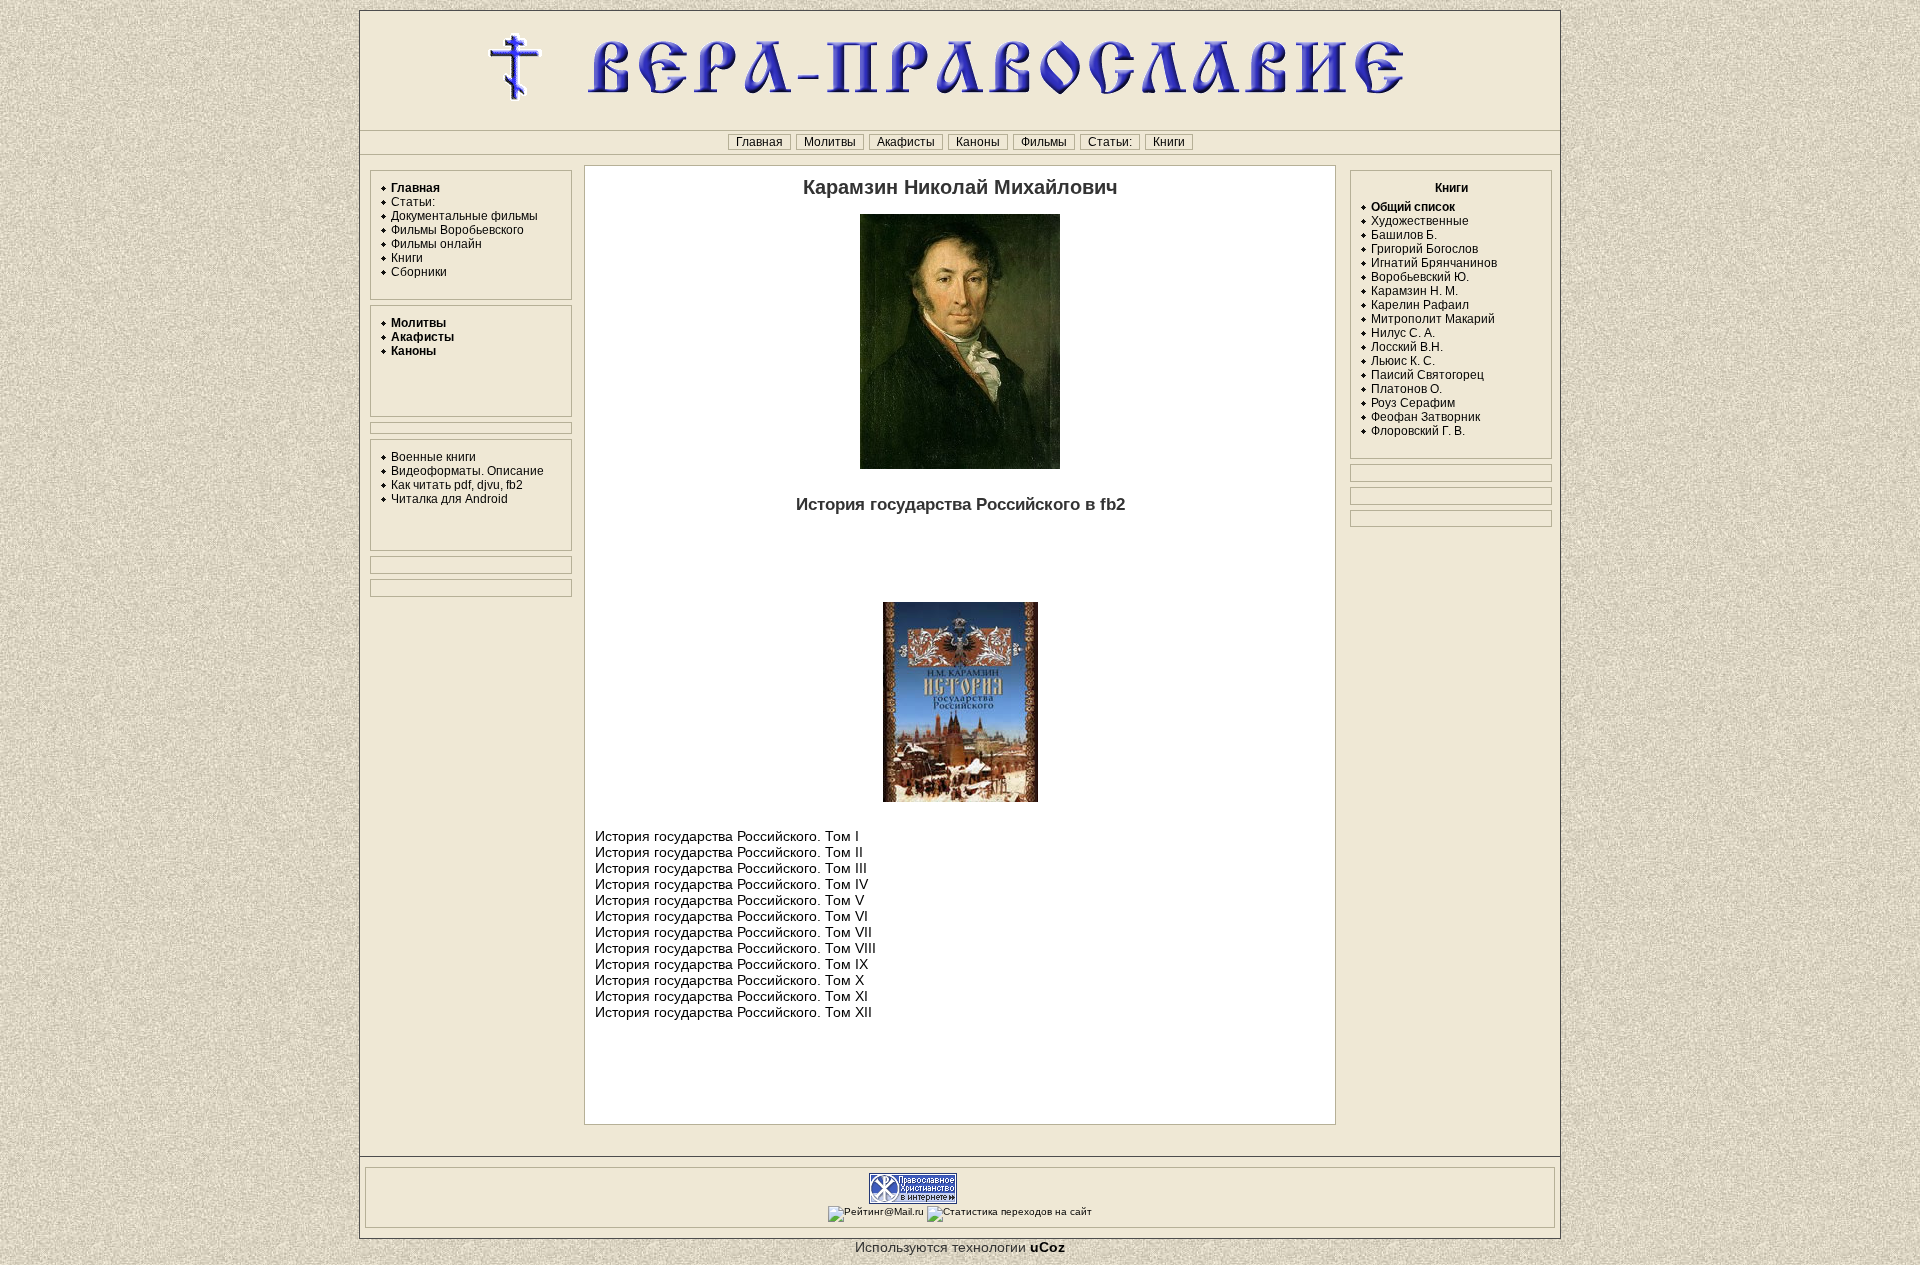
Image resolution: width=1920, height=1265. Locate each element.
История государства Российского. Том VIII (735, 948)
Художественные (1420, 221)
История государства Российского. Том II (729, 852)
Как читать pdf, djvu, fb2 (457, 485)
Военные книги (433, 457)
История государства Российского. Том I (727, 836)
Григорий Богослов (1424, 249)
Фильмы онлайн (436, 244)
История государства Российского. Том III (731, 868)
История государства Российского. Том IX (731, 964)
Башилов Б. (1404, 235)
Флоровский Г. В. (1418, 431)
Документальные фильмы (464, 216)
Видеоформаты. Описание (467, 471)
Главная (759, 142)
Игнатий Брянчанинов (1434, 263)
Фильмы (1044, 142)
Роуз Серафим (1413, 403)
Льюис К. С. (1403, 361)
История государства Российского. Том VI (731, 916)
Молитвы (830, 142)
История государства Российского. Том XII (733, 1012)
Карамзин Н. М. (1414, 291)
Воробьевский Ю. (1420, 277)
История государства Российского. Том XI (731, 996)
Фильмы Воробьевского (457, 230)
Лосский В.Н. (1407, 347)
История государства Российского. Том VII (733, 932)
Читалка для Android (449, 499)
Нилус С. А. (1403, 333)
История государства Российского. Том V (729, 900)
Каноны (978, 142)
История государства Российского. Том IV (731, 884)
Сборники (419, 272)
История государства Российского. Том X (729, 980)
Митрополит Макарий (1433, 319)
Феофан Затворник (1425, 417)
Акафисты (906, 142)
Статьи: (1110, 142)
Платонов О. (1406, 389)
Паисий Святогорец (1427, 375)
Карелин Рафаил (1420, 305)
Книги (1169, 142)
